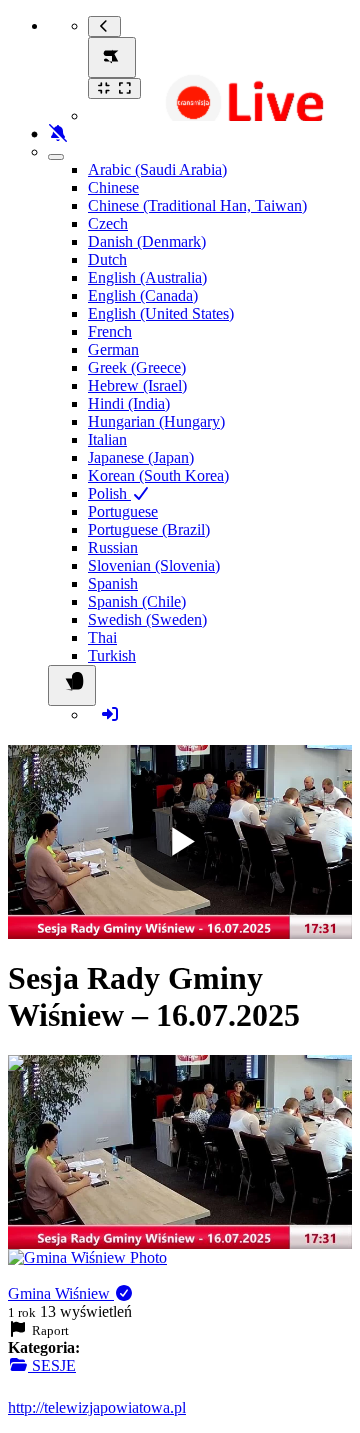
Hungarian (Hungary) (156, 421)
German (113, 349)
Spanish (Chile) (137, 601)
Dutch (107, 259)
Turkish (112, 655)
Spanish (113, 583)
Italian (107, 439)
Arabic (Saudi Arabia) (157, 169)
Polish (109, 493)
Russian (113, 547)
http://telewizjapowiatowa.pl (97, 1407)
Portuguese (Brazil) (149, 529)
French (110, 331)
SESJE (52, 1365)
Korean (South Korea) (158, 475)
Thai (102, 637)
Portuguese (123, 511)
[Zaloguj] (110, 714)
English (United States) (161, 313)
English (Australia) (147, 277)
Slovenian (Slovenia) (154, 565)
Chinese (113, 187)
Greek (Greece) (137, 367)
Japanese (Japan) (141, 457)
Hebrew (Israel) (137, 385)
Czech (108, 223)
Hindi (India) (129, 403)
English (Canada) (143, 295)
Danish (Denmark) (147, 241)
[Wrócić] (104, 26)
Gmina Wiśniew (61, 1293)
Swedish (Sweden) (147, 619)
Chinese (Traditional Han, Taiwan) (197, 205)
